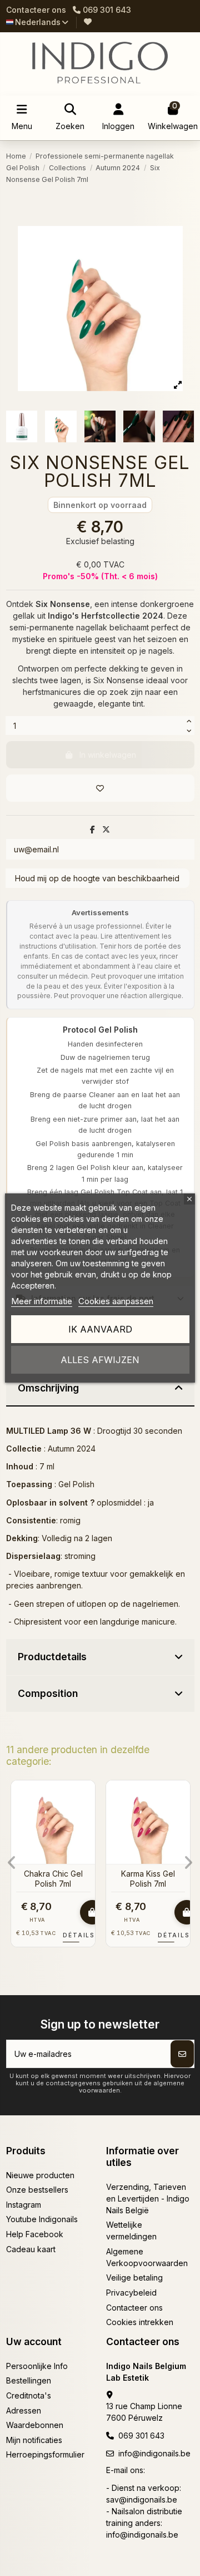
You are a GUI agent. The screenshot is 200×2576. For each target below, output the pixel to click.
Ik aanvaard (100, 1329)
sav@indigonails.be (142, 2499)
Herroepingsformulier (45, 2454)
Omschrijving (48, 1388)
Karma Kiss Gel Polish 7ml (148, 1879)
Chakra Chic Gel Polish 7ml (53, 1879)
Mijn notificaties (34, 2440)
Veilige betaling (134, 2278)
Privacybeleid (131, 2293)
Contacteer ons (36, 10)
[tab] (100, 1389)
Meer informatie (42, 1301)
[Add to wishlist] (100, 788)
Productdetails (52, 1657)
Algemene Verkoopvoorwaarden (147, 2257)
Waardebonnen (35, 2425)
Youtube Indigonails (42, 2219)
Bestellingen (29, 2380)
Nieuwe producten (40, 2175)
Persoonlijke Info (37, 2366)
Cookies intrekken (140, 2322)
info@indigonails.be (154, 2453)
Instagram (24, 2205)
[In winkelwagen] (92, 1912)
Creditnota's (29, 2395)
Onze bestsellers (37, 2190)
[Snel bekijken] (86, 1816)
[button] (12, 1863)
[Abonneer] (182, 2054)
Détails (83, 1935)
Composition (48, 1693)
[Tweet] (106, 829)
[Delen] (92, 829)
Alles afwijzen (100, 1360)
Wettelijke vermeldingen (131, 2230)
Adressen (24, 2410)
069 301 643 (141, 2436)
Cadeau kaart (31, 2249)
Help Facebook (35, 2234)
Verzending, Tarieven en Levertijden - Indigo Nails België (148, 2199)
